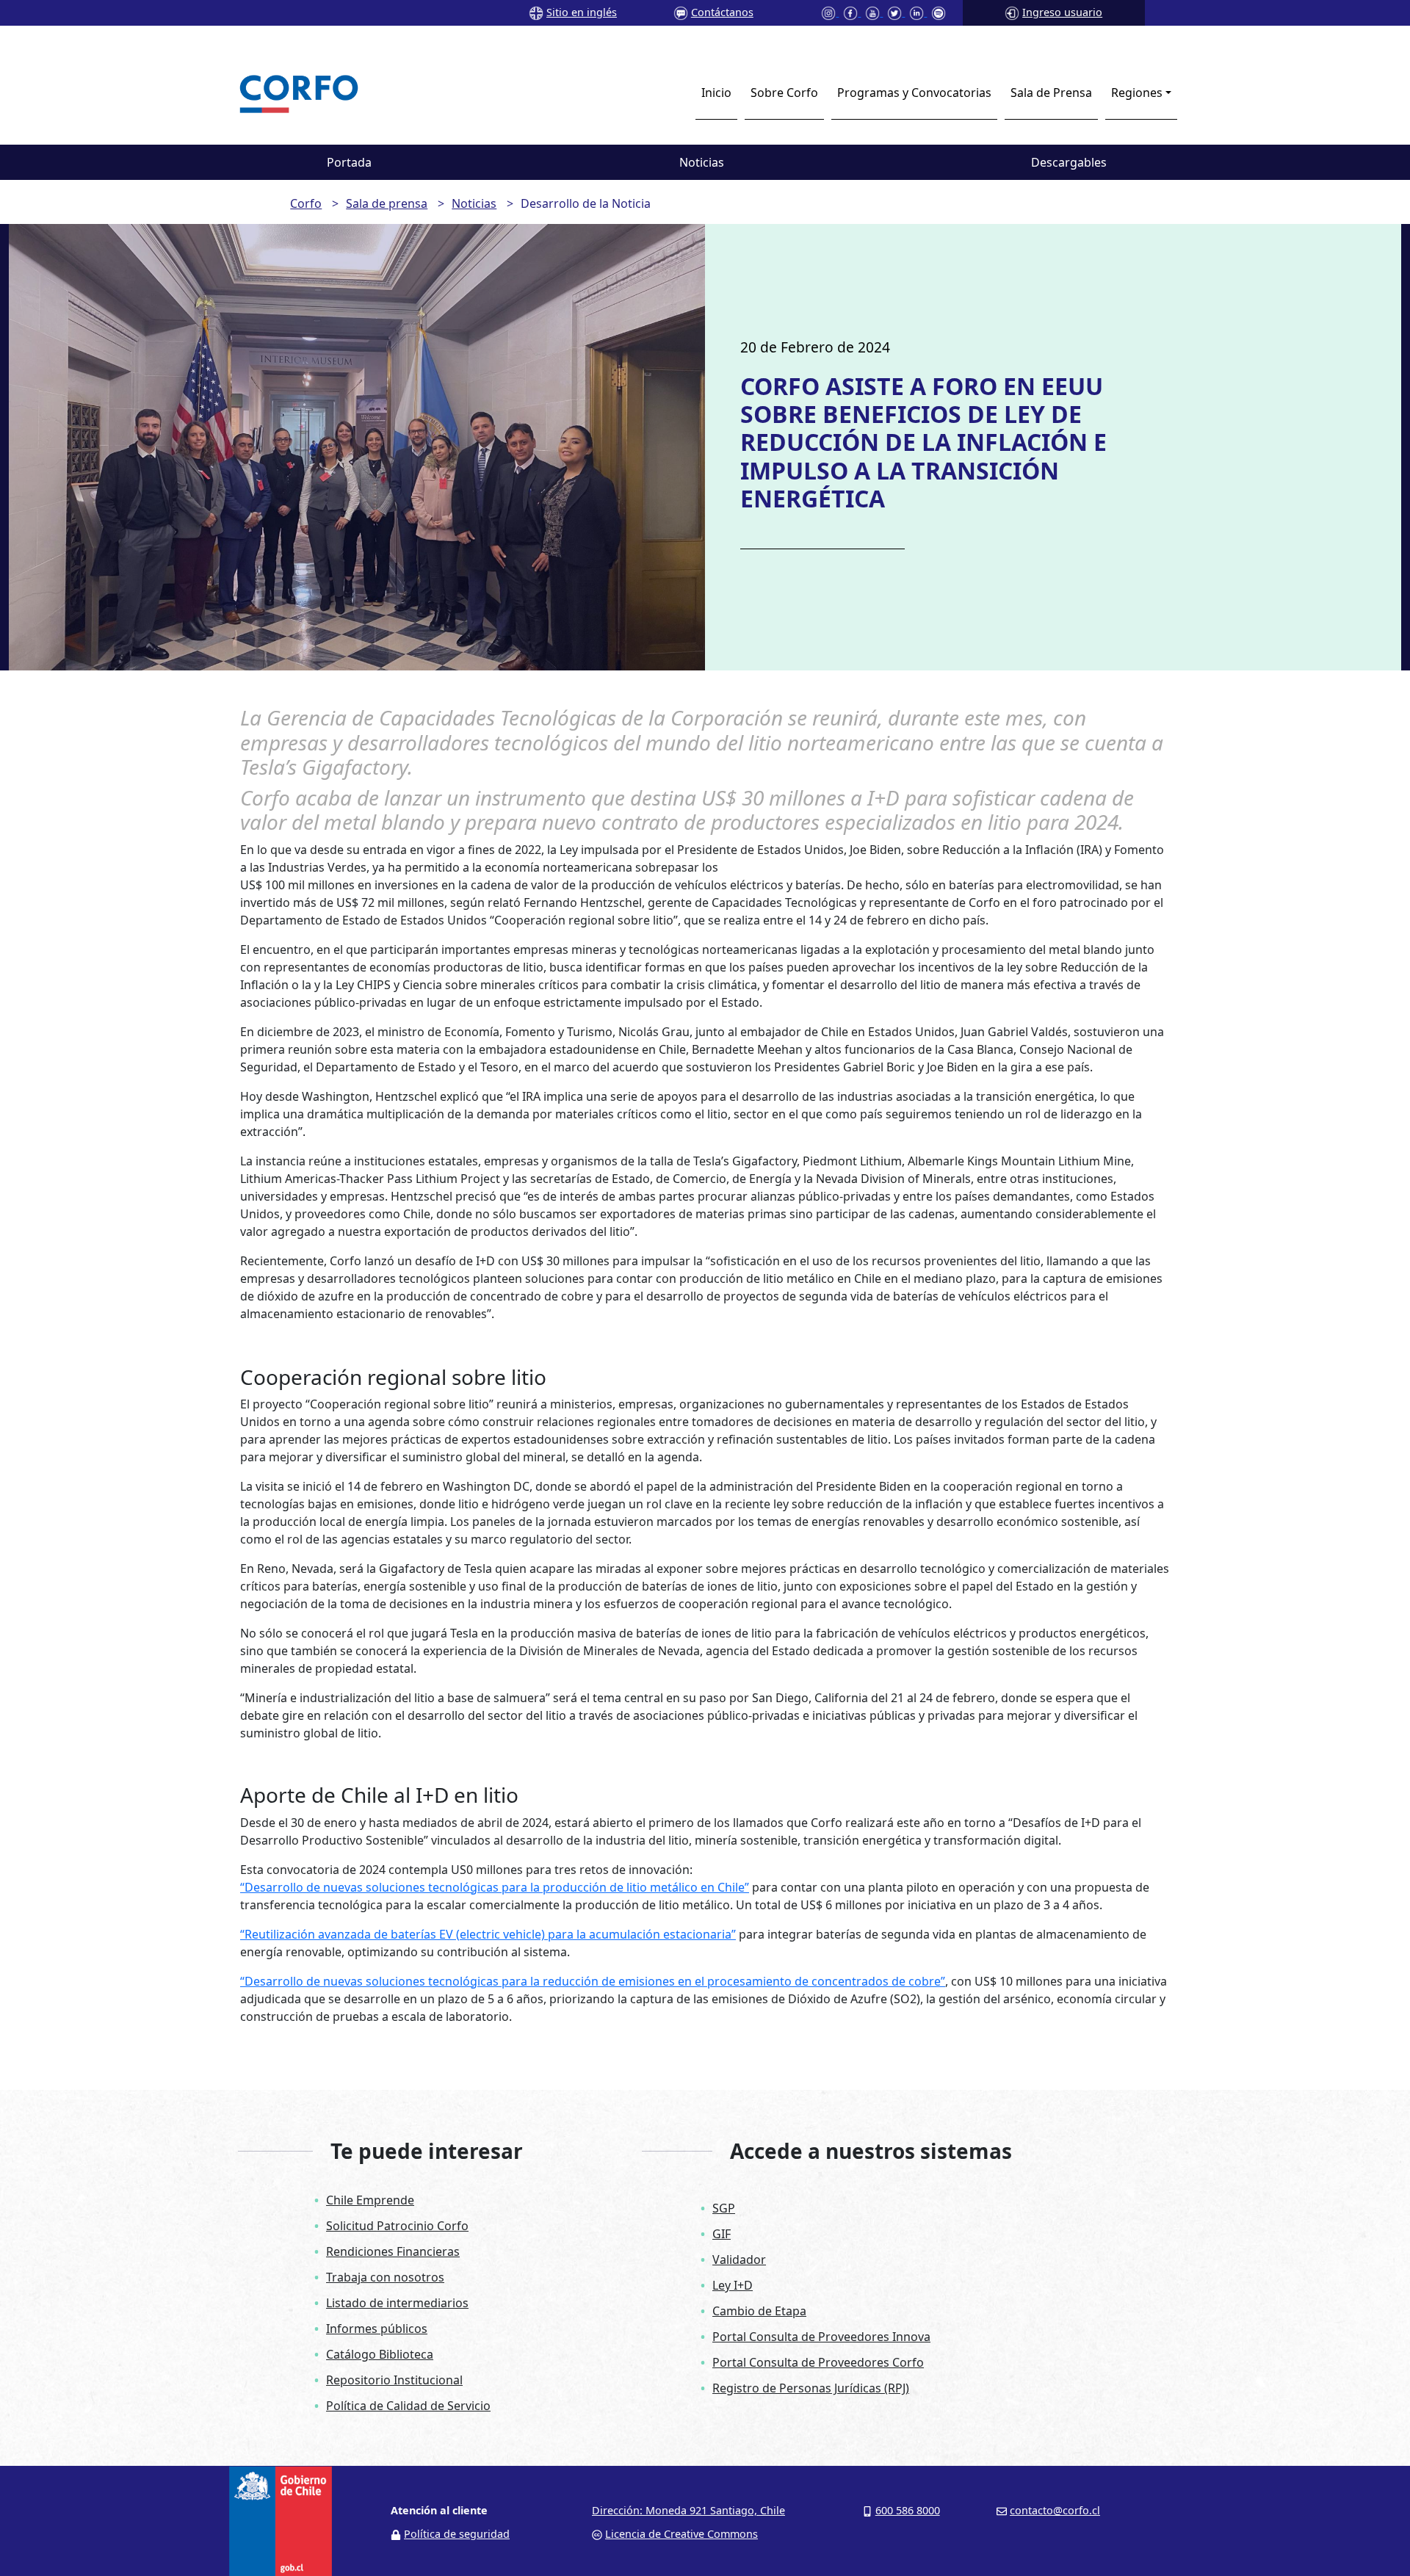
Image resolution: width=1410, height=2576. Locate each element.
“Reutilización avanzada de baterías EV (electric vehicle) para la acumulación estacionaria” (488, 1934)
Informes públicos (377, 2329)
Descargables (1069, 162)
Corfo (306, 203)
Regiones (1137, 93)
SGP (724, 2208)
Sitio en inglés (582, 12)
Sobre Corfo (784, 93)
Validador (739, 2260)
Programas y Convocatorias (914, 93)
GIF (722, 2234)
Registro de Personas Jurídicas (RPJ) (811, 2388)
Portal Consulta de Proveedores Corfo (818, 2362)
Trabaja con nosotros (385, 2277)
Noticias (702, 162)
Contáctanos (722, 12)
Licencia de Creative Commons (681, 2534)
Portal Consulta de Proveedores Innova (821, 2337)
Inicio (716, 93)
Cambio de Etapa (759, 2311)
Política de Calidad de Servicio (408, 2406)
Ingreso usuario (1062, 12)
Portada (349, 162)
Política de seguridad (457, 2534)
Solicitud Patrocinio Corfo (397, 2226)
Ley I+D (733, 2285)
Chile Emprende (370, 2200)
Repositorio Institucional (394, 2380)
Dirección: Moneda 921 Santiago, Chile (688, 2510)
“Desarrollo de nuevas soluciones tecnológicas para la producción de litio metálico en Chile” (495, 1887)
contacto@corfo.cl (1055, 2510)
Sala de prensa (387, 203)
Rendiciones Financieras (393, 2251)
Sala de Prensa (1051, 93)
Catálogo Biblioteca (380, 2354)
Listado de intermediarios (397, 2303)
